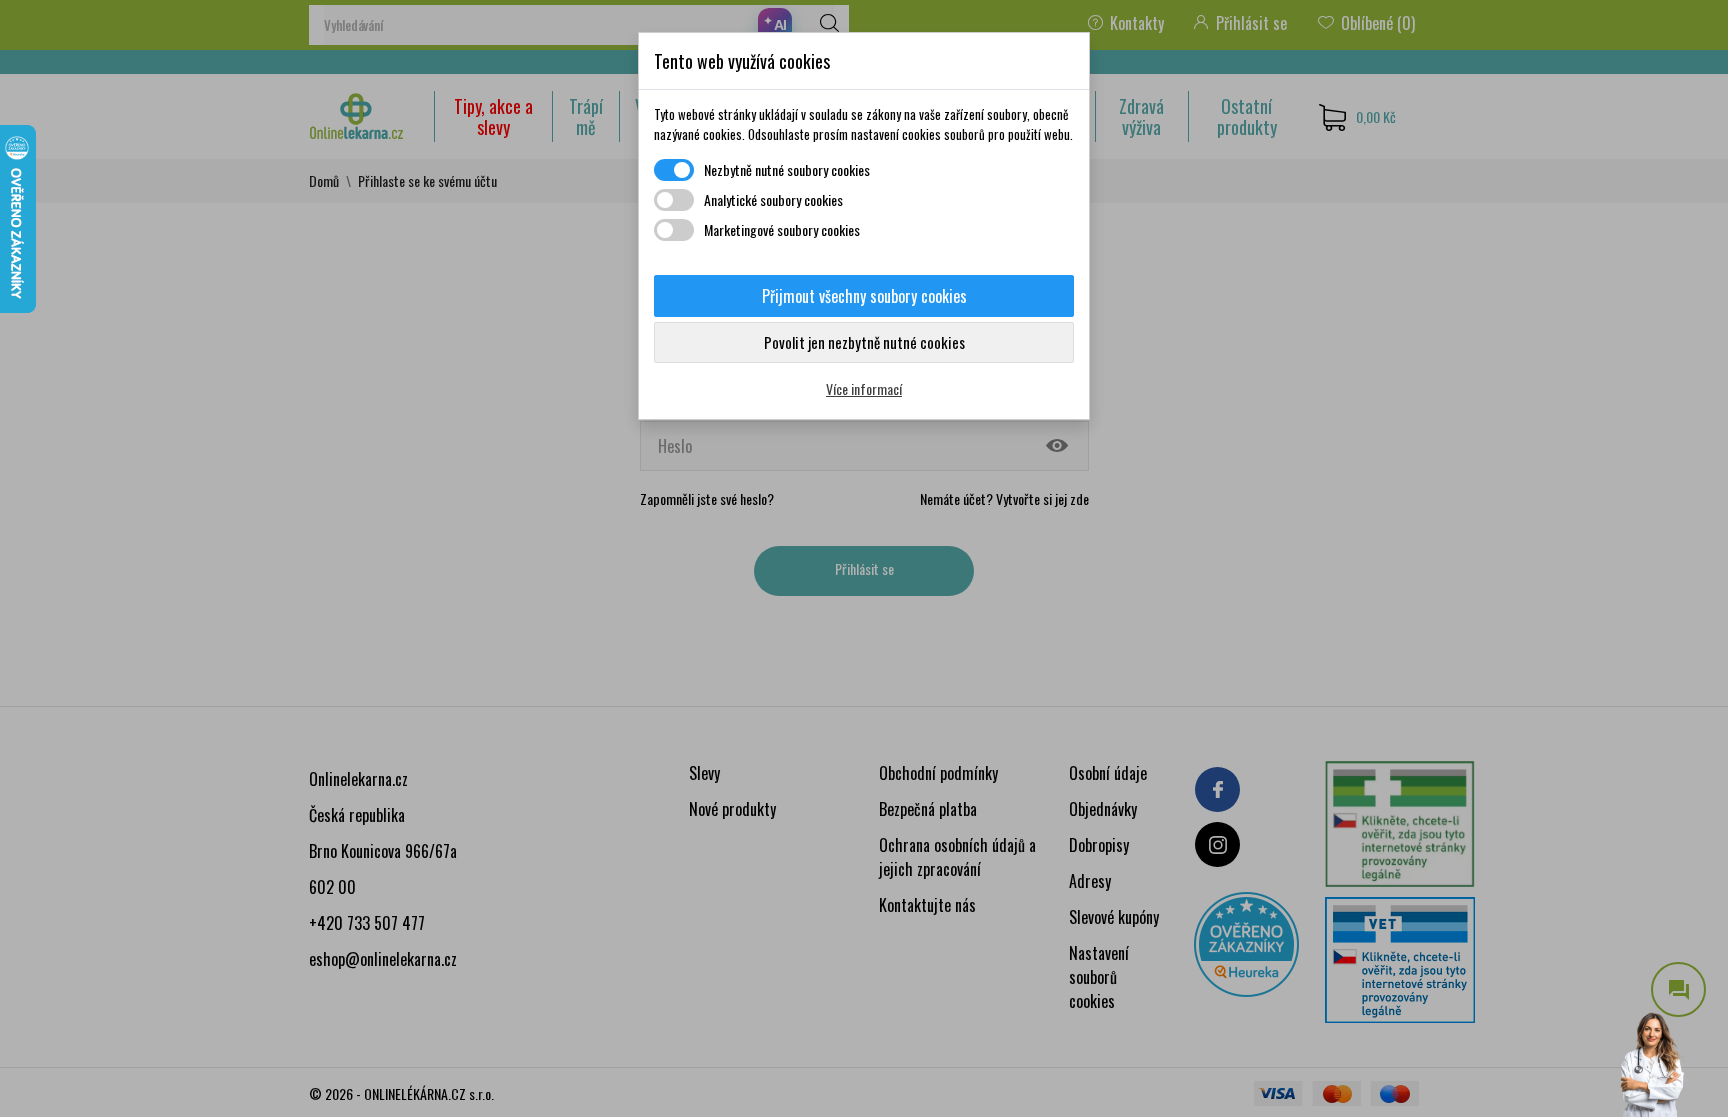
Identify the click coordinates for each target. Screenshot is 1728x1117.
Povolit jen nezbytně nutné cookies (864, 342)
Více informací (864, 388)
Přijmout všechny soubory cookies (864, 296)
